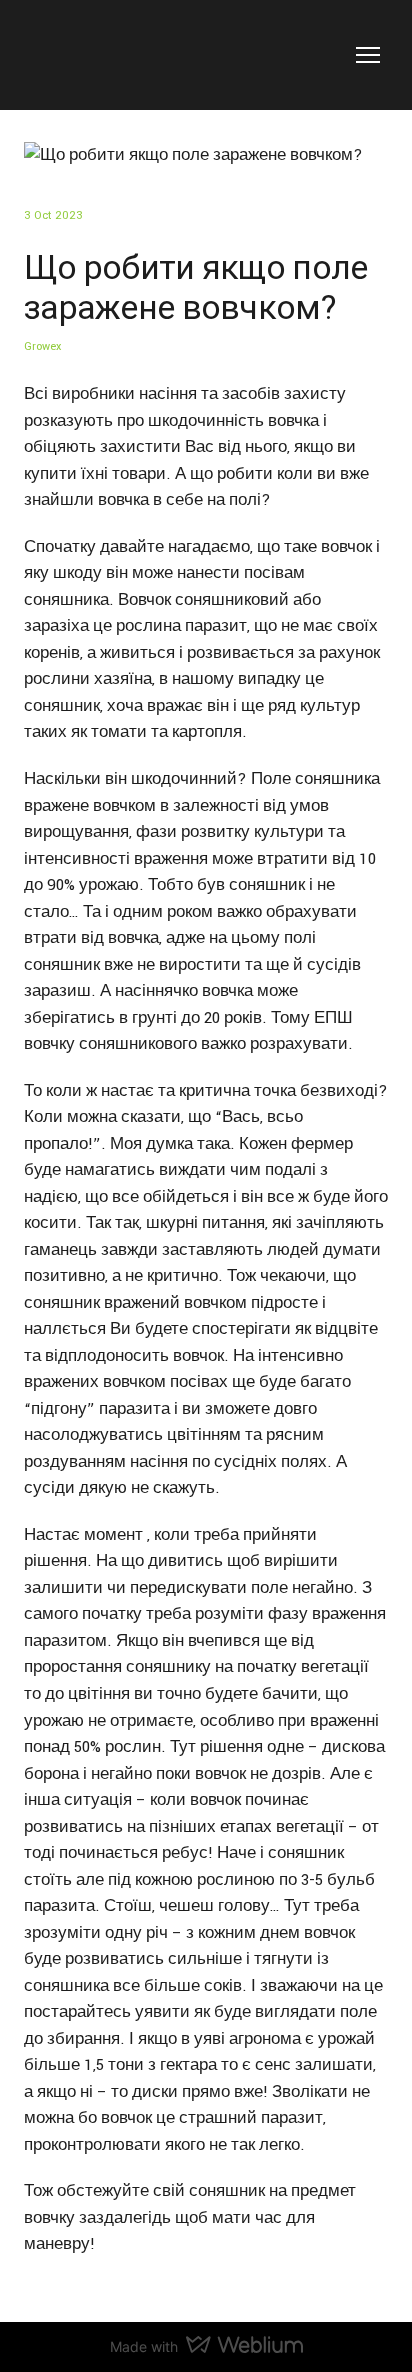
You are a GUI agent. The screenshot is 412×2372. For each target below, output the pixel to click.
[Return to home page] (91, 55)
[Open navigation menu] (368, 55)
